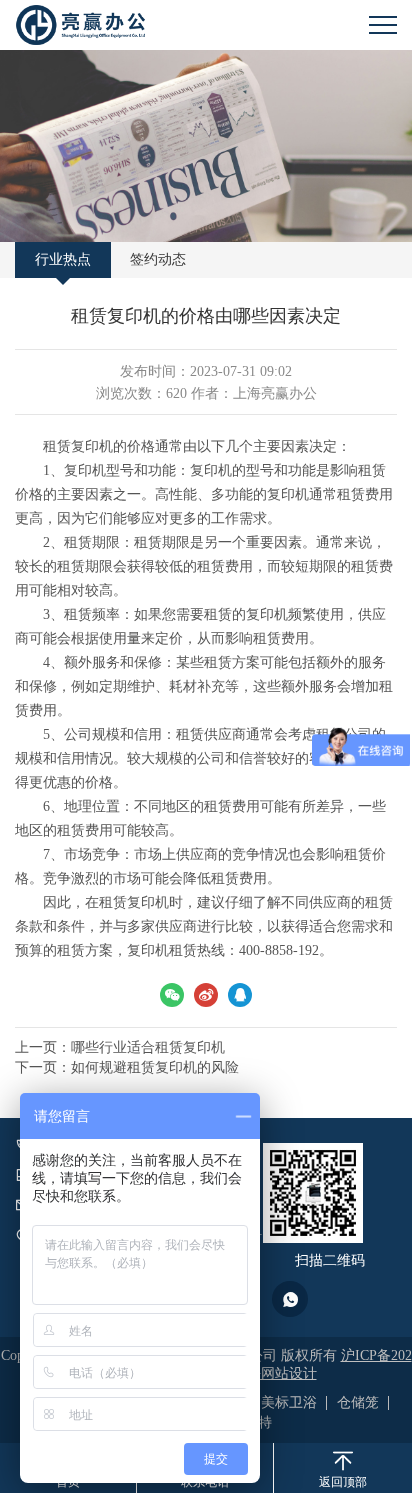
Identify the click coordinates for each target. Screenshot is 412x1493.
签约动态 (158, 259)
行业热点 (63, 259)
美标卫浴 (289, 1402)
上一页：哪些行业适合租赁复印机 (120, 1047)
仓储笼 (358, 1402)
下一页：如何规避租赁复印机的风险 (127, 1067)
